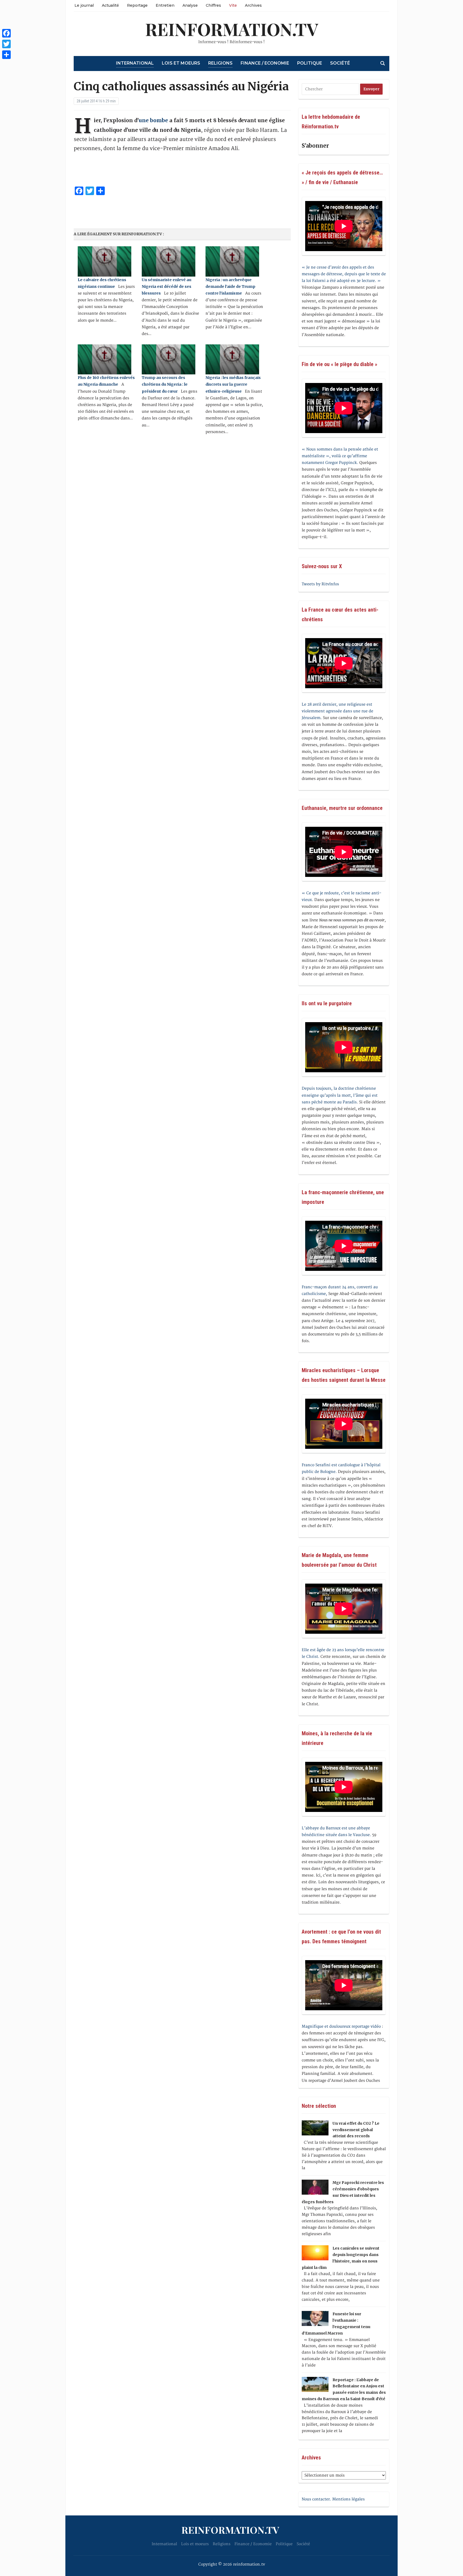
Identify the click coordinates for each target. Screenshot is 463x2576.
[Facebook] (6, 33)
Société (340, 63)
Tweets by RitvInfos (320, 584)
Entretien (165, 5)
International (135, 63)
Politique (310, 63)
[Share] (6, 55)
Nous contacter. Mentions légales (333, 2499)
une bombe (153, 120)
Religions (220, 63)
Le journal (84, 5)
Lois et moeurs (181, 63)
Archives (253, 5)
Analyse (190, 5)
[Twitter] (6, 44)
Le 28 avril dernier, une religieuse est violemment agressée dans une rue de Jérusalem (337, 711)
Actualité (110, 5)
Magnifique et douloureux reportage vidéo (341, 2026)
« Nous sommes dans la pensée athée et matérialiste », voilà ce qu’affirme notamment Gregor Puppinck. (340, 456)
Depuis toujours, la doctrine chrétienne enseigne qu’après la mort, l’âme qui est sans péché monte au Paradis (340, 1095)
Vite (233, 5)
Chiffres (213, 5)
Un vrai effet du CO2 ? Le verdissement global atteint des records (356, 2130)
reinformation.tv (232, 29)
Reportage (137, 5)
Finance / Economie (265, 63)
